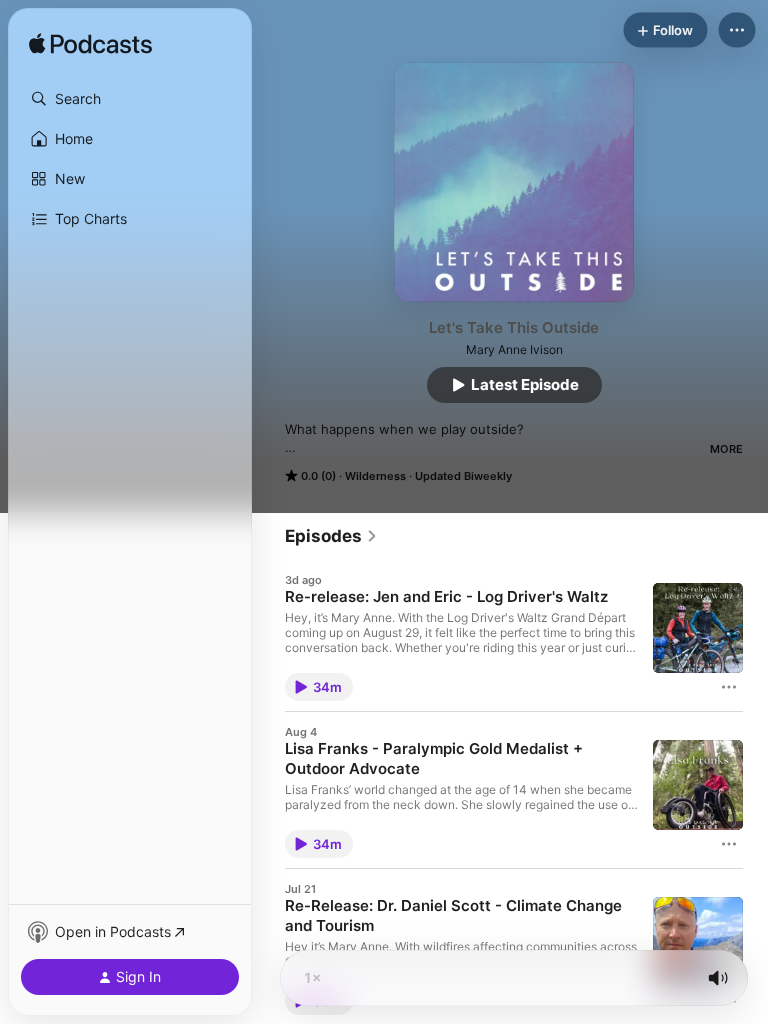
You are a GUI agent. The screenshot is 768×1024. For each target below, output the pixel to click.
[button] (130, 99)
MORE (726, 449)
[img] (90, 45)
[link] (331, 536)
